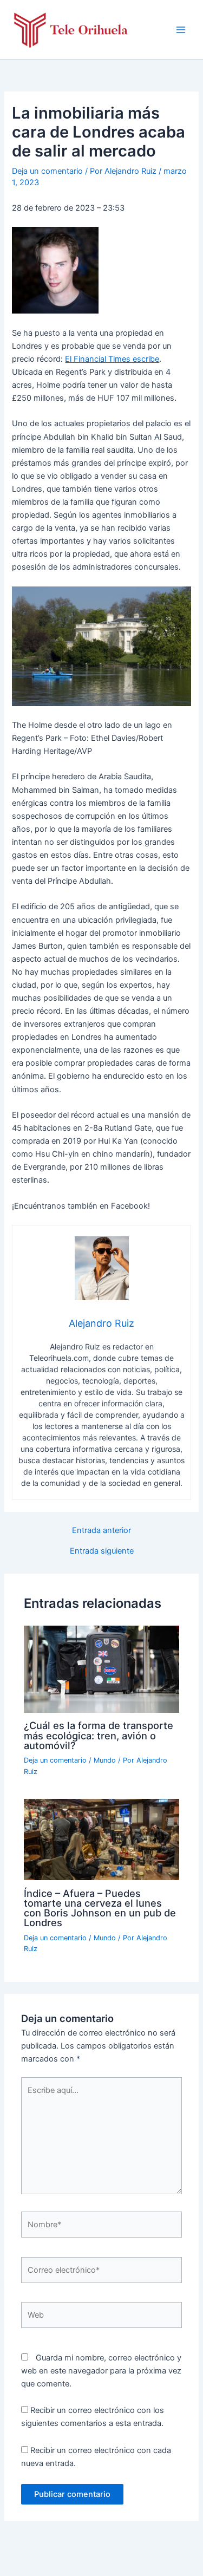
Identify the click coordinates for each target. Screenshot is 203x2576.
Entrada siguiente (102, 1551)
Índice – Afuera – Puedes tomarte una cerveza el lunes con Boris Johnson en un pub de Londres (100, 1908)
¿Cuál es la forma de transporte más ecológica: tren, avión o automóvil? (99, 1735)
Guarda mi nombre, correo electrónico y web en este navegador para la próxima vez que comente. (101, 2371)
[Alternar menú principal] (181, 30)
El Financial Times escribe (112, 359)
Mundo (105, 1760)
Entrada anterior (101, 1531)
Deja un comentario (47, 171)
